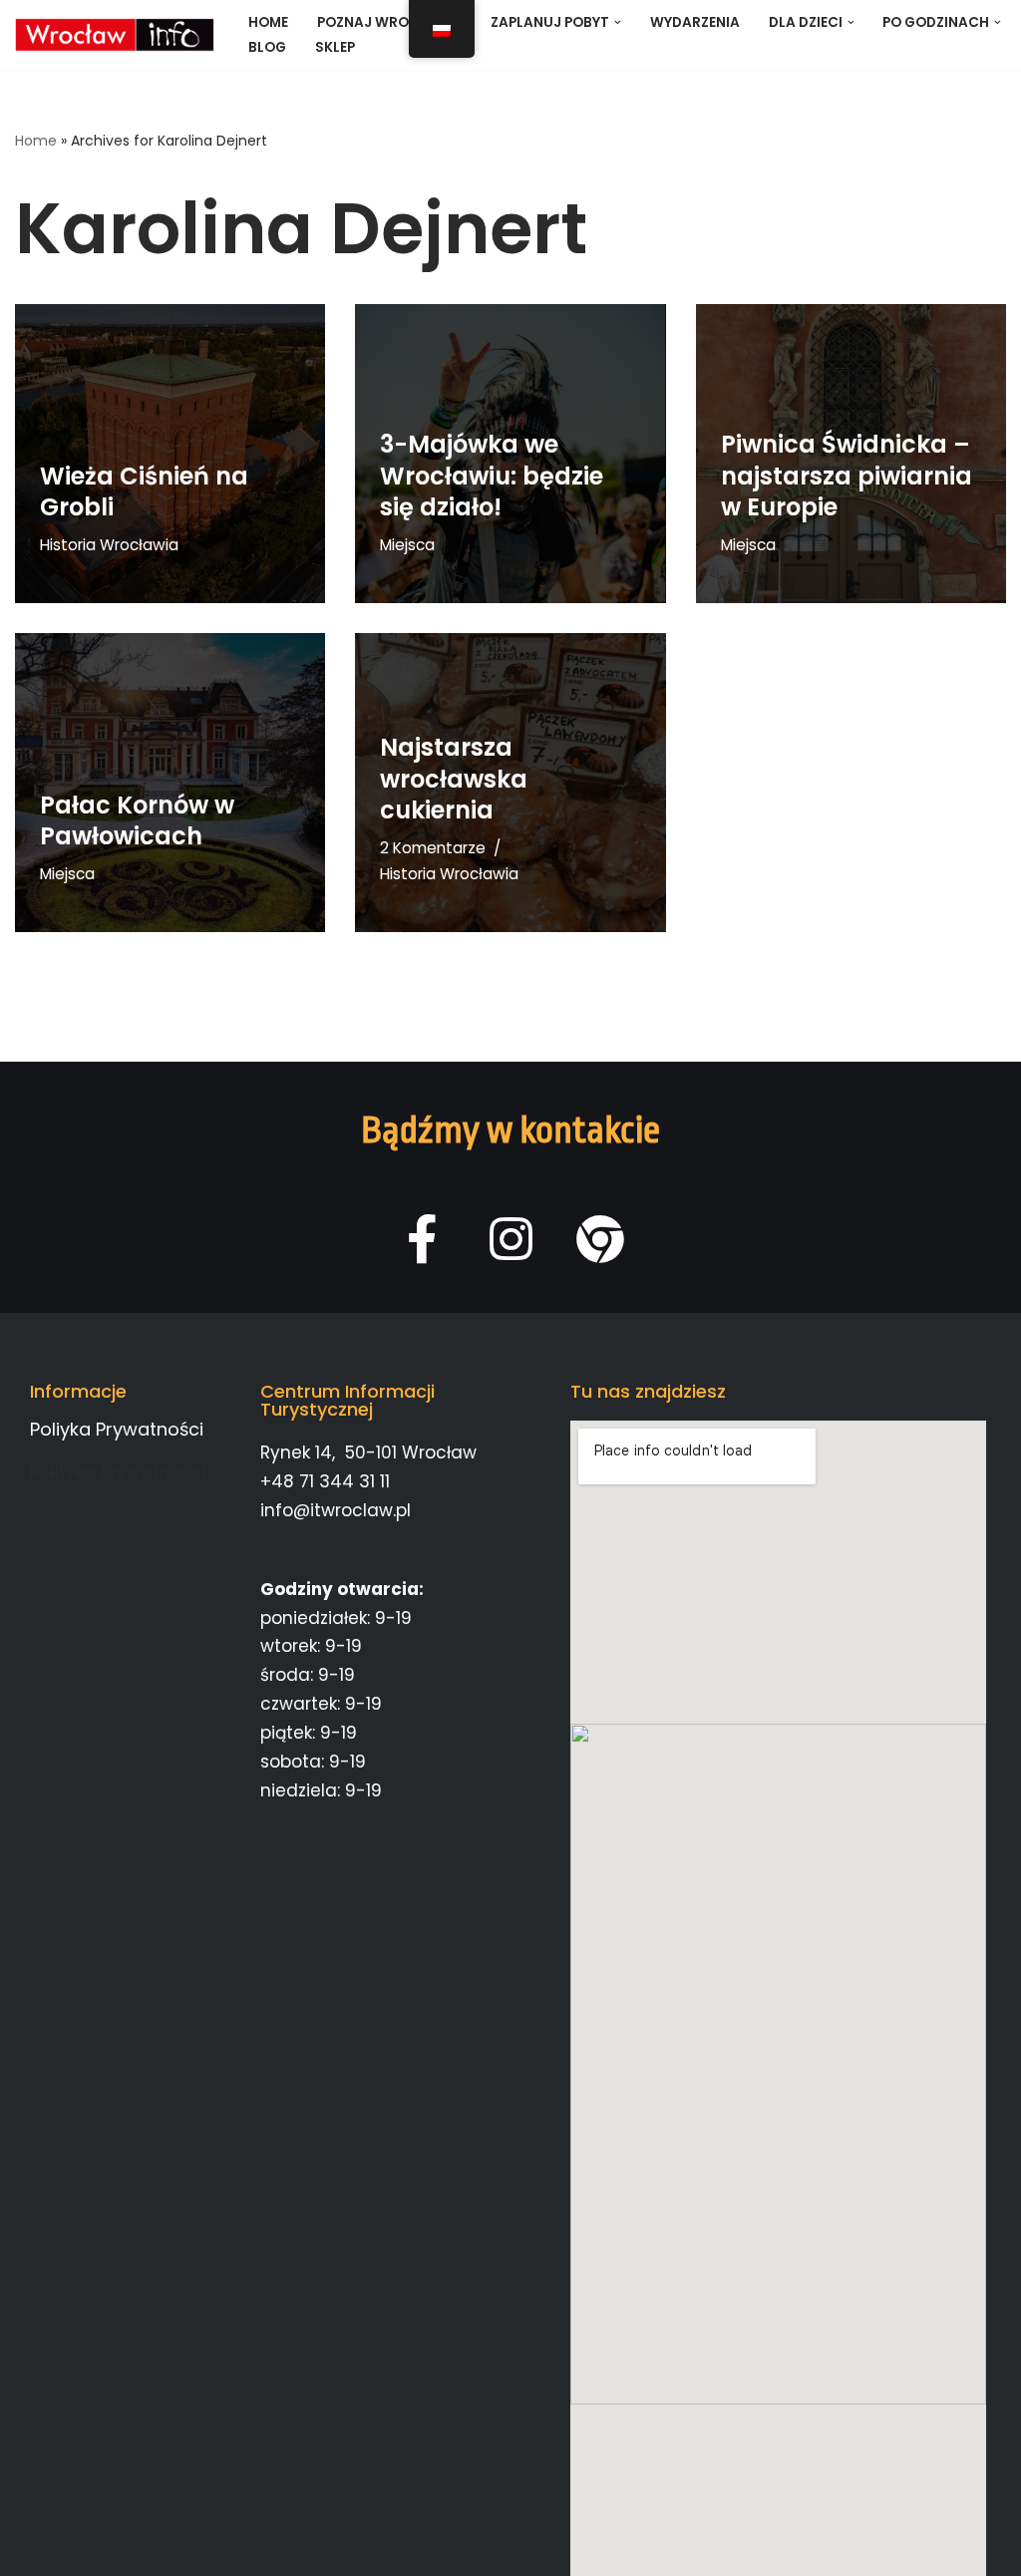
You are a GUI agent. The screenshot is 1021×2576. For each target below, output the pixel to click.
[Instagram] (511, 1239)
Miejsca (407, 545)
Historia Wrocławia (109, 545)
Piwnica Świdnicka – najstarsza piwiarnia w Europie (847, 475)
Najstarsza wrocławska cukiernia (454, 778)
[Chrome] (600, 1239)
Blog (267, 47)
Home (268, 22)
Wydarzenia (695, 22)
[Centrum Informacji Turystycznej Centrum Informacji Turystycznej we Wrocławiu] (115, 35)
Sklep (335, 47)
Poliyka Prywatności (117, 1429)
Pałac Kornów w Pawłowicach (137, 820)
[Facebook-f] (422, 1239)
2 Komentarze (433, 848)
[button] (618, 22)
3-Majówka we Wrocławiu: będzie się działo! (492, 475)
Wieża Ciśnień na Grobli (144, 491)
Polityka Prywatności (118, 1472)
